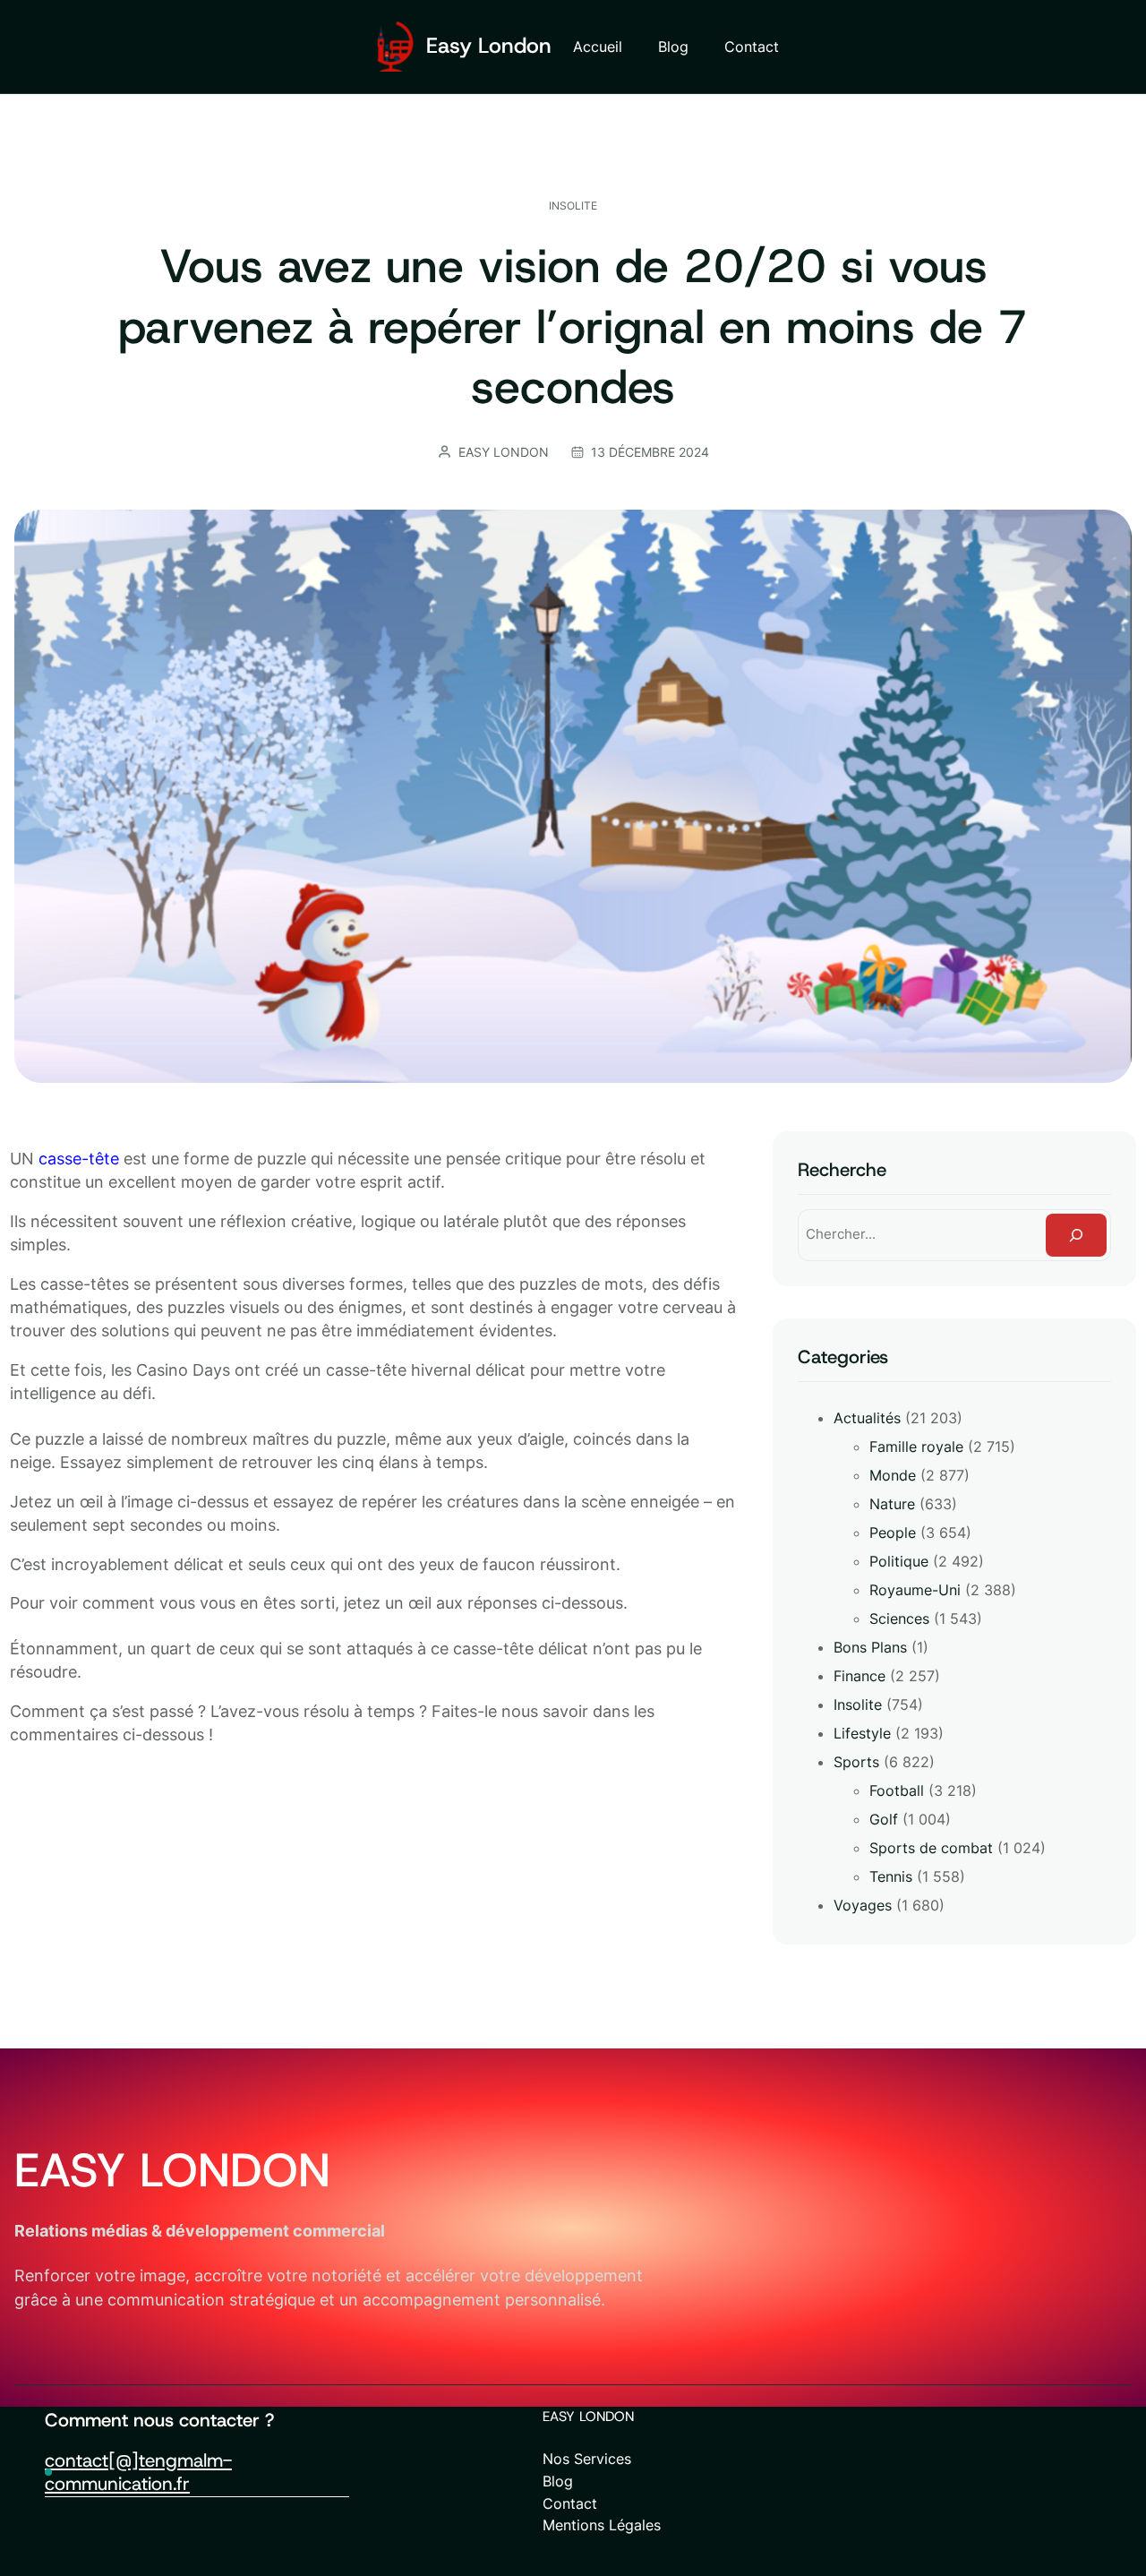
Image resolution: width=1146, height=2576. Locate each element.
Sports (856, 1762)
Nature (892, 1504)
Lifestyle (862, 1733)
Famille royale (916, 1447)
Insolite (573, 206)
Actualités (867, 1418)
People (893, 1533)
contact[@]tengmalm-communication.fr (138, 2472)
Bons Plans (870, 1647)
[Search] (1076, 1235)
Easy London (489, 46)
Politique (899, 1561)
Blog (558, 2481)
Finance (859, 1676)
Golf (884, 1819)
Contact (570, 2503)
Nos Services (587, 2459)
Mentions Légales (602, 2525)
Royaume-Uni (915, 1590)
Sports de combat (931, 1848)
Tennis (891, 1876)
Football (897, 1790)
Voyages (863, 1905)
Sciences (899, 1619)
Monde (893, 1475)
